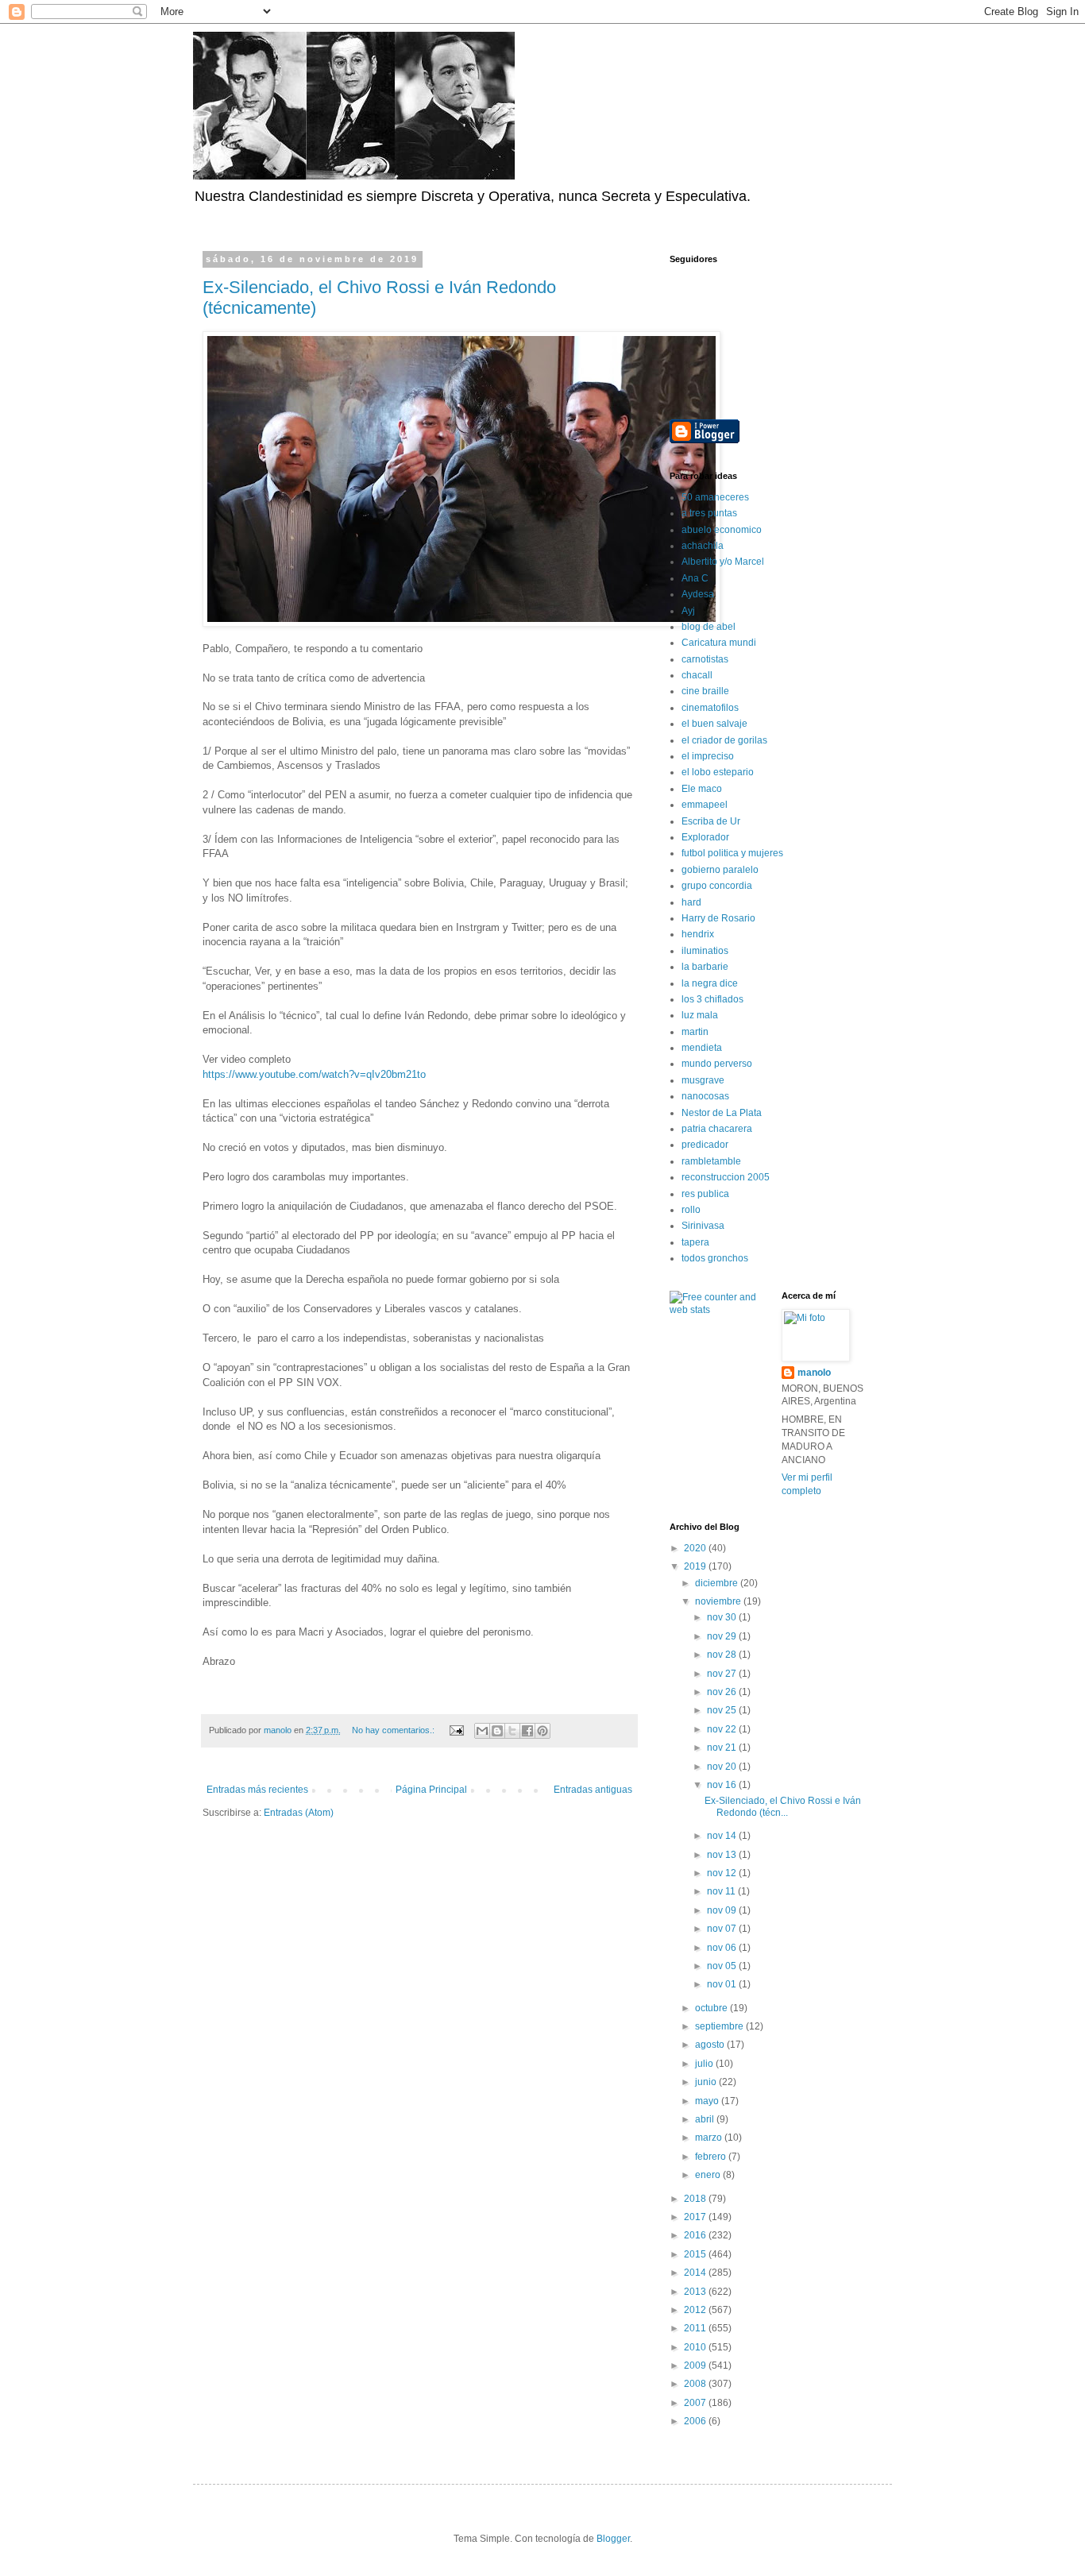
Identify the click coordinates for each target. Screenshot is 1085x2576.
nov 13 (723, 1855)
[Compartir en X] (512, 1731)
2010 (696, 2347)
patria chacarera (717, 1129)
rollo (691, 1210)
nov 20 (723, 1767)
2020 (696, 1548)
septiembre (720, 2026)
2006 (696, 2421)
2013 (696, 2292)
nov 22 (723, 1729)
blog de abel (709, 627)
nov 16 (723, 1785)
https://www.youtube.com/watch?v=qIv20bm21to (314, 1074)
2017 (696, 2217)
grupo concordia (717, 886)
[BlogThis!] (497, 1731)
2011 (696, 2328)
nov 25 (723, 1710)
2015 (696, 2254)
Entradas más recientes (257, 1790)
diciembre (718, 1583)
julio (705, 2064)
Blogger (613, 2539)
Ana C (695, 578)
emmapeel (705, 805)
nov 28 (723, 1655)
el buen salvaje (714, 724)
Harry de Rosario (718, 918)
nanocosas (705, 1096)
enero (709, 2175)
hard (691, 902)
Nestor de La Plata (722, 1113)
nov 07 (723, 1929)
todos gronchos (715, 1258)
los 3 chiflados (712, 999)
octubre (712, 2008)
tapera (695, 1242)
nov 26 (723, 1692)
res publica (705, 1194)
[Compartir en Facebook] (527, 1731)
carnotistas (705, 659)
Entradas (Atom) (299, 1813)
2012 (696, 2310)
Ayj (688, 611)
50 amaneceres (715, 497)
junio (707, 2082)
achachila (703, 546)
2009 (696, 2366)
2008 (696, 2384)
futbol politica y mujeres (732, 853)
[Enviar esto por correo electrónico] (482, 1731)
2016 (696, 2235)
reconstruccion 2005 (726, 1177)
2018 (696, 2199)
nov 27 (723, 1674)
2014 (696, 2273)
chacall (697, 675)
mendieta (702, 1048)
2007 (696, 2403)
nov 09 (723, 1910)
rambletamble (711, 1161)
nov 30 (723, 1617)
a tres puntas (709, 513)
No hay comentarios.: (394, 1730)
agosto (711, 2045)
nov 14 (723, 1836)
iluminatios (705, 951)
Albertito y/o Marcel (723, 562)
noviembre (719, 1601)
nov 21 (723, 1748)
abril (706, 2119)
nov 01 (723, 1984)
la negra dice (710, 983)
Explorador (705, 837)
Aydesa (698, 594)
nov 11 (722, 1891)
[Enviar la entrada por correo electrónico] (456, 1730)
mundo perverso (717, 1064)
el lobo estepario (718, 772)
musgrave (703, 1080)
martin (695, 1032)
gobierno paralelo (720, 870)
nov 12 (723, 1873)
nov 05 (723, 1966)
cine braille (705, 691)
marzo (710, 2138)
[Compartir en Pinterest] (542, 1731)
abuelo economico (722, 530)
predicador (705, 1145)
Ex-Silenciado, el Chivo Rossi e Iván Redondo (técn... (783, 1806)
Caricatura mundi (719, 643)
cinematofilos (710, 708)
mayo (708, 2101)
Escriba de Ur (711, 821)
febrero (712, 2157)
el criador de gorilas (724, 740)
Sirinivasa (703, 1226)
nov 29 (723, 1636)
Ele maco (702, 789)
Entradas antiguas (593, 1790)
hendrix (698, 934)
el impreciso (708, 756)
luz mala (700, 1015)
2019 (696, 1566)
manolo (814, 1373)
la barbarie (705, 967)
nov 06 (723, 1948)
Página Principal (431, 1790)
